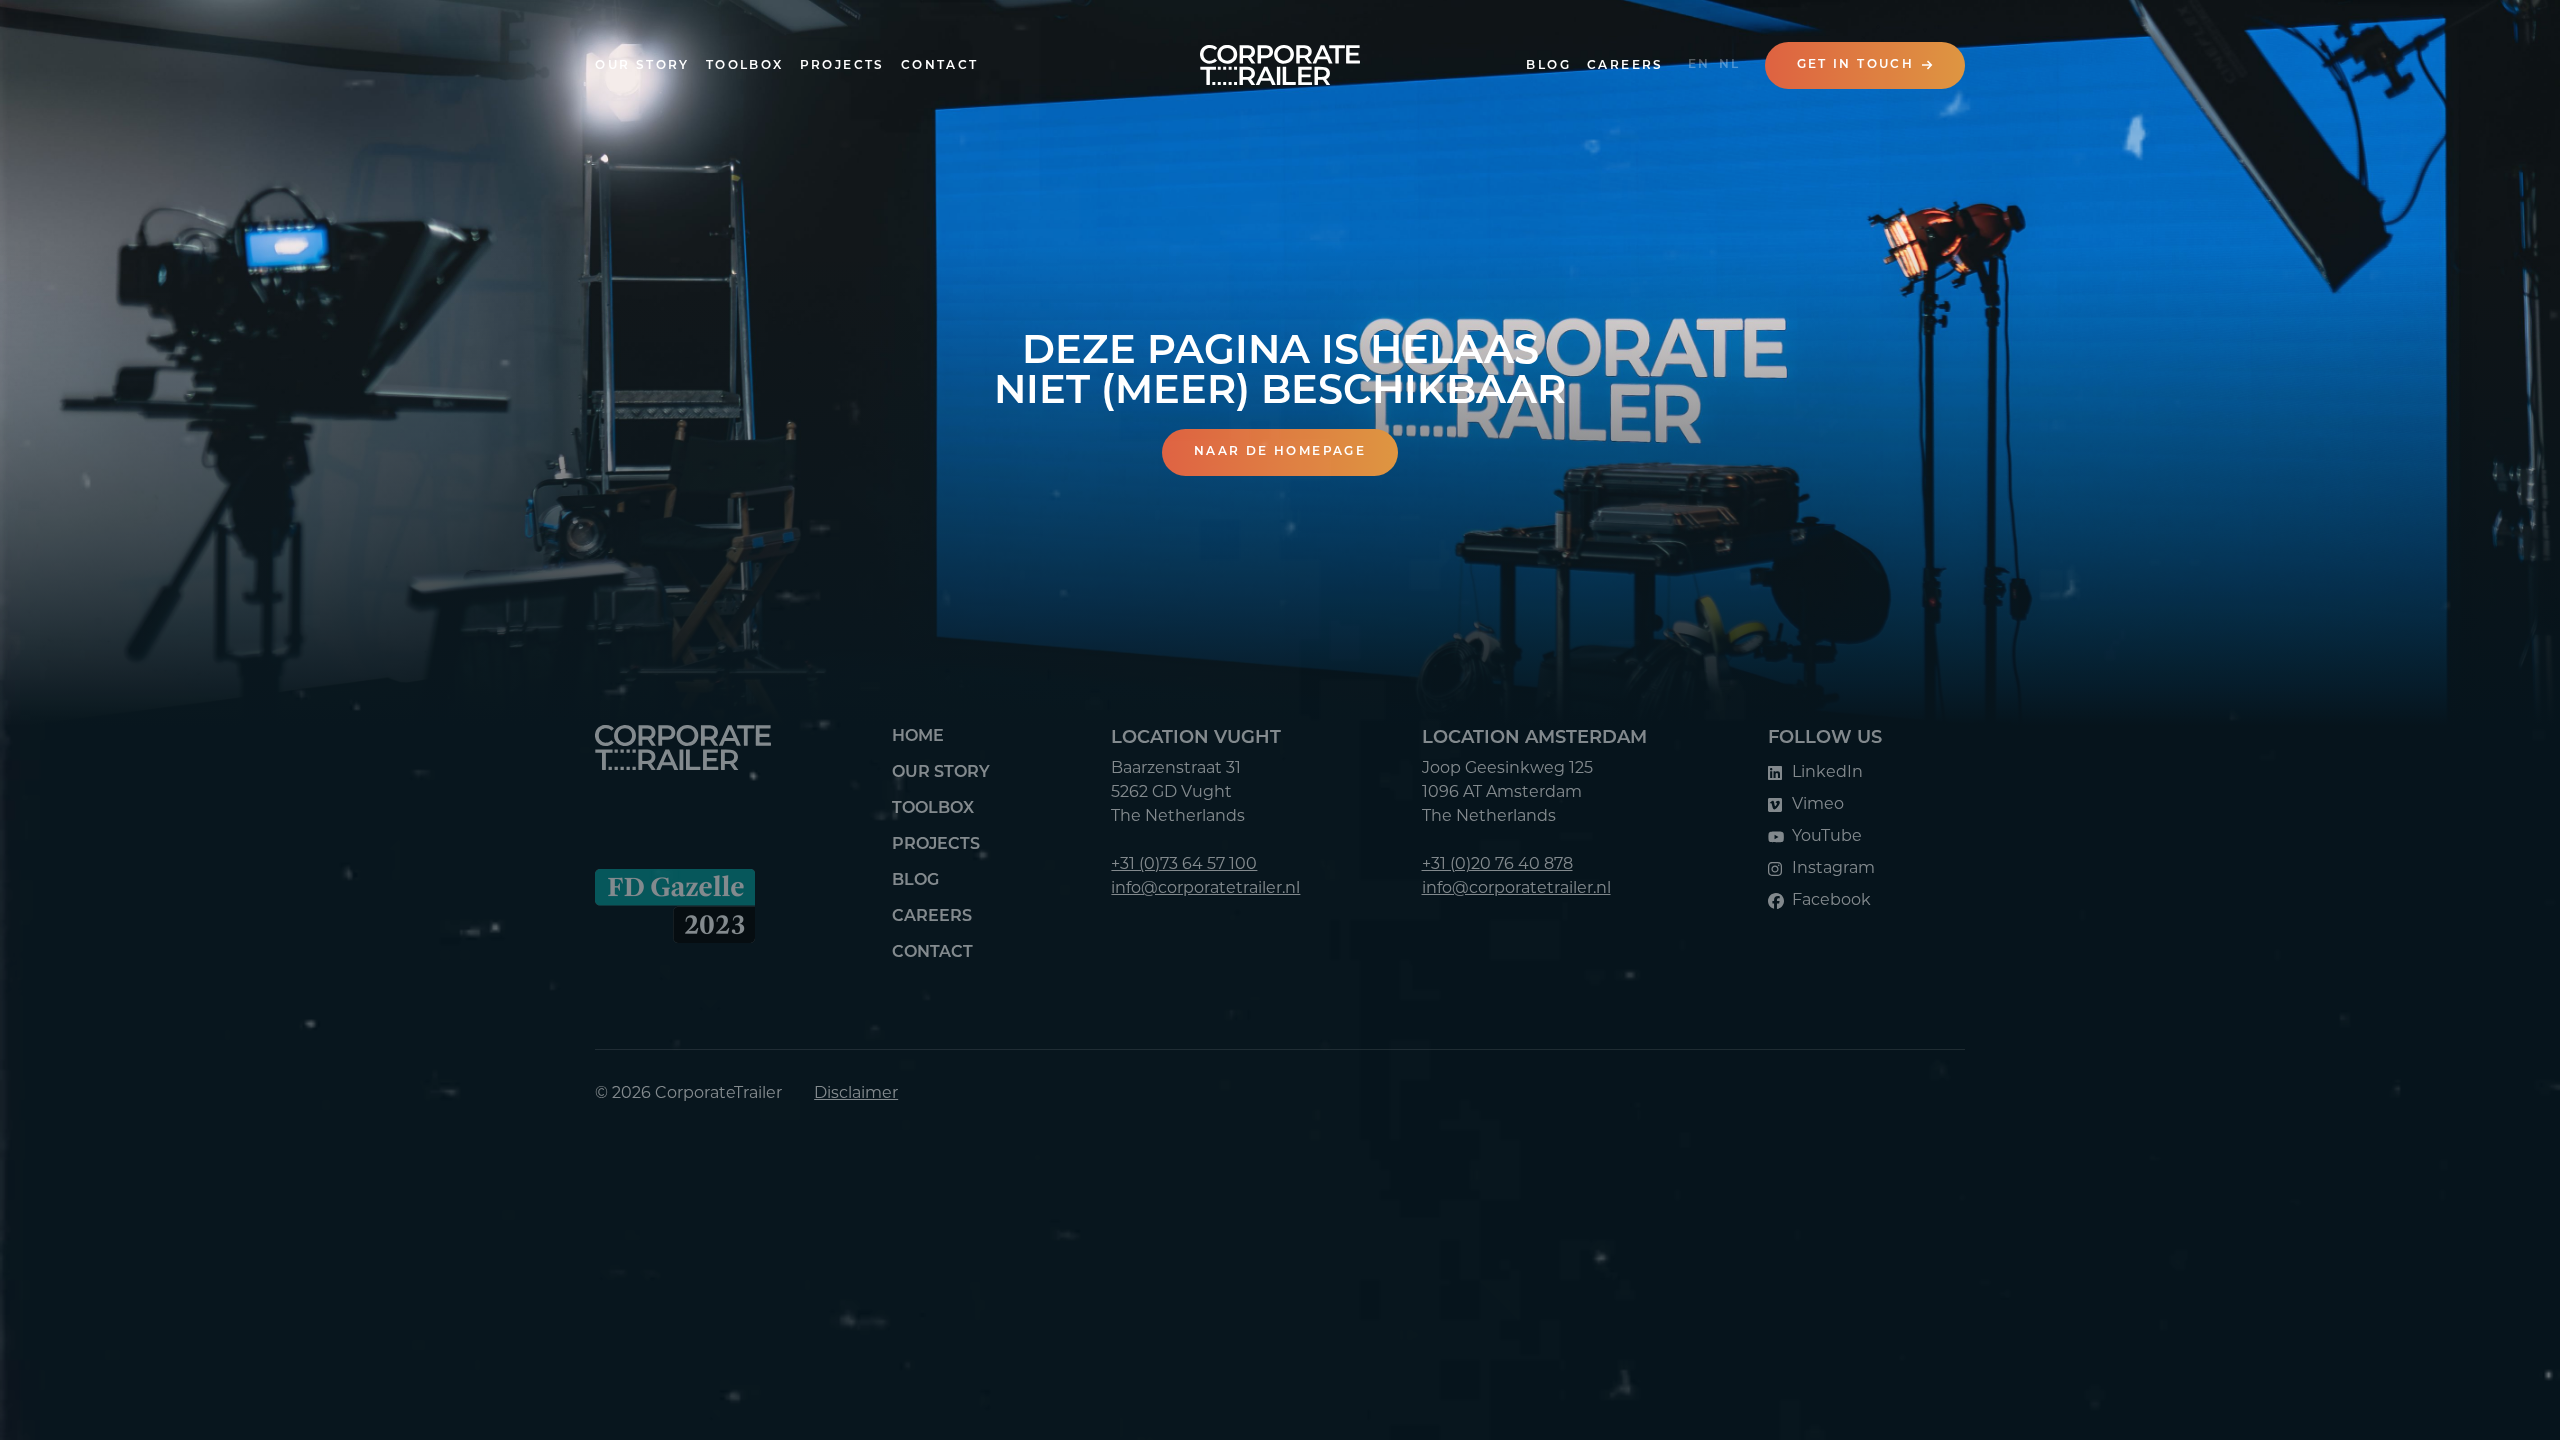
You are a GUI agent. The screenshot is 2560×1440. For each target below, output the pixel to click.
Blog (1548, 66)
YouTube (1827, 837)
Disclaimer (856, 1094)
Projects (842, 66)
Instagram (1833, 869)
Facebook (1831, 901)
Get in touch (1856, 65)
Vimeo (1818, 805)
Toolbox (745, 66)
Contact (940, 66)
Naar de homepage (1280, 452)
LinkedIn (1827, 773)
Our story (642, 66)
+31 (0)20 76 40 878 (1497, 865)
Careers (1625, 66)
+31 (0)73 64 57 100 (1184, 865)
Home (918, 737)
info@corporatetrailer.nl (1205, 889)
